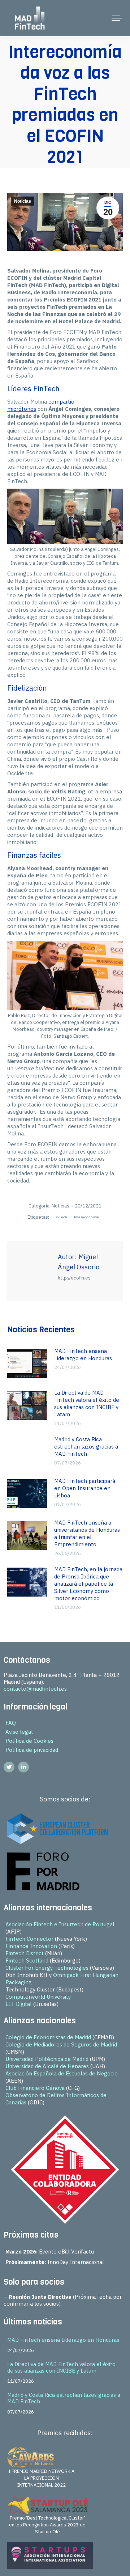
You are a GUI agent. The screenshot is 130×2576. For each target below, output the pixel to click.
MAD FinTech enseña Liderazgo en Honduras (83, 1355)
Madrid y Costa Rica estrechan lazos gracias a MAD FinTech (86, 1447)
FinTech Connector (29, 1939)
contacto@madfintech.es (35, 1689)
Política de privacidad (32, 1750)
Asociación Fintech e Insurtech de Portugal (60, 1924)
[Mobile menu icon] (117, 18)
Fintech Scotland (27, 1961)
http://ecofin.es (74, 1278)
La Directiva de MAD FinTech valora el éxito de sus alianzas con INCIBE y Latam (87, 1403)
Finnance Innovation (31, 1946)
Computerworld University (38, 1997)
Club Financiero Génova (35, 2088)
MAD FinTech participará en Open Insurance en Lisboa (85, 1488)
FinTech (60, 1217)
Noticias (23, 201)
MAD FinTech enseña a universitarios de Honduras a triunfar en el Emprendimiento (87, 1533)
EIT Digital (19, 2004)
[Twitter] (9, 1767)
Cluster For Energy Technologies (47, 1968)
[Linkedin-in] (23, 1767)
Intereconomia (87, 1217)
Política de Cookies (29, 1741)
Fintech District (25, 1953)
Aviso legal (19, 1732)
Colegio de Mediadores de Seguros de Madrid (61, 2044)
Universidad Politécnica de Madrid (47, 2059)
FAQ (11, 1723)
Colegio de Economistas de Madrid (48, 2037)
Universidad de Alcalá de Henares (47, 2066)
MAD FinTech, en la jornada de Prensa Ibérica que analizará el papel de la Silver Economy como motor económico (88, 1584)
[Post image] (27, 1364)
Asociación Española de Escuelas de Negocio (62, 2073)
